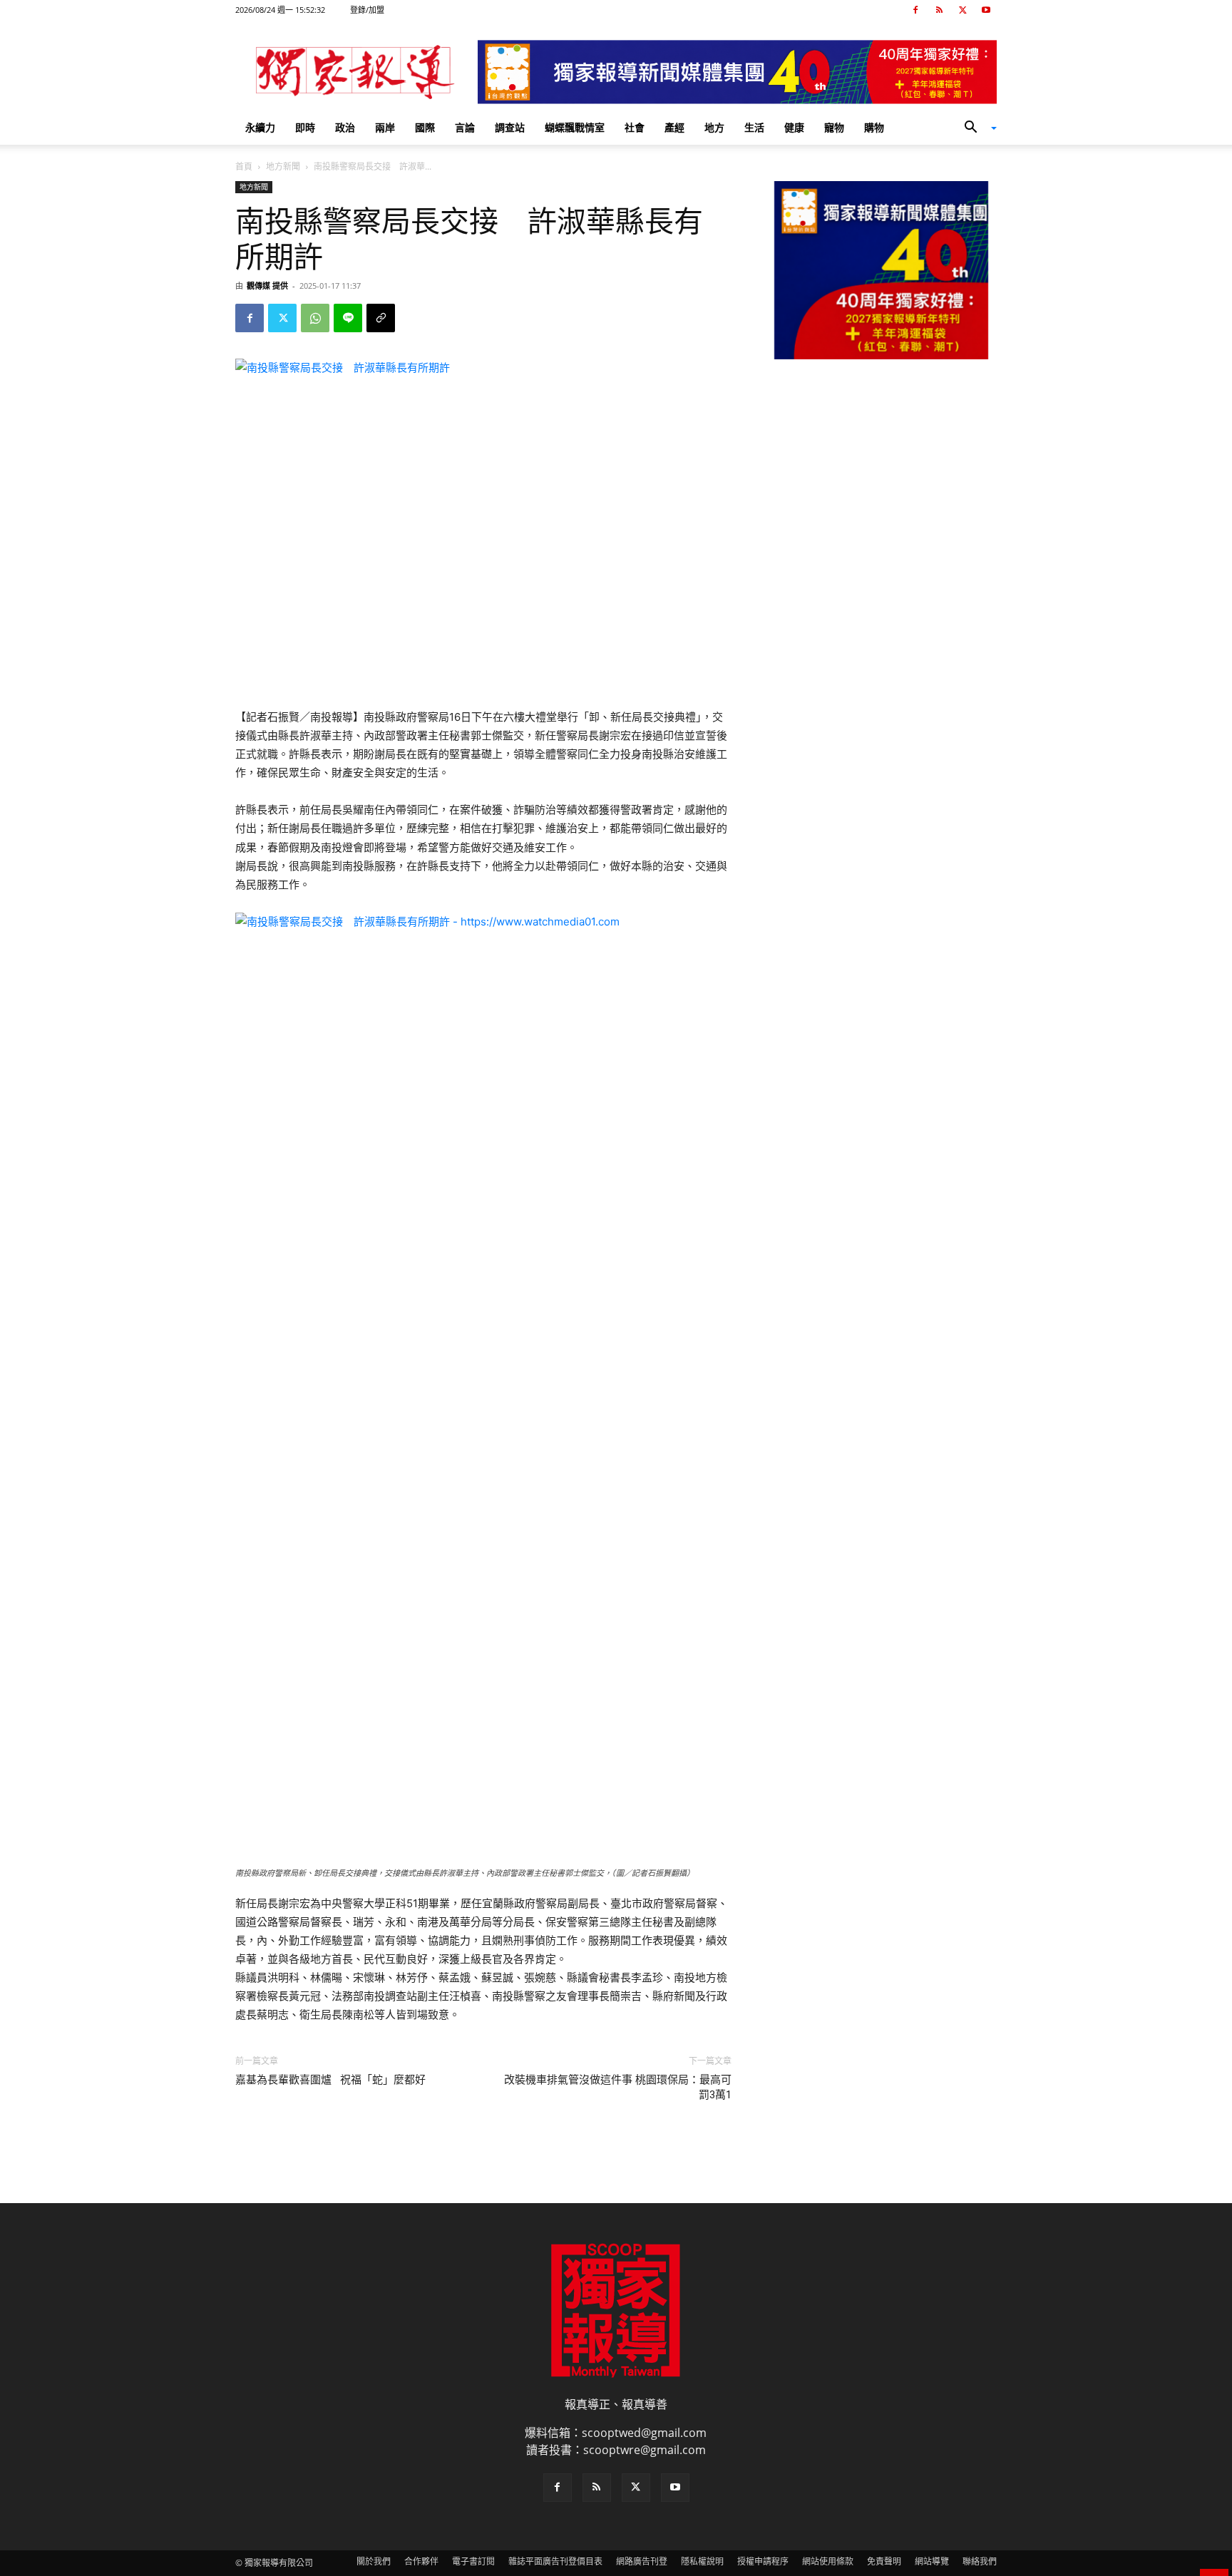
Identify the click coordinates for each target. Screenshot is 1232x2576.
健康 (794, 127)
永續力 (260, 127)
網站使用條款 (828, 2561)
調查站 (510, 127)
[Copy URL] (381, 318)
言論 (465, 127)
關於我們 (374, 2561)
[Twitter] (962, 10)
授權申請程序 (763, 2561)
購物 (874, 127)
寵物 (834, 127)
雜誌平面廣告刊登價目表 (555, 2561)
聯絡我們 (980, 2561)
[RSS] (939, 10)
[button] (975, 128)
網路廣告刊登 (642, 2561)
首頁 (244, 166)
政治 (345, 127)
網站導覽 (932, 2561)
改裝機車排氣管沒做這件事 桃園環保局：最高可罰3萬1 (618, 2087)
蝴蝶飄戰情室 (575, 127)
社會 (635, 127)
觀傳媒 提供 (267, 286)
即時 (305, 127)
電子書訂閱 (473, 2561)
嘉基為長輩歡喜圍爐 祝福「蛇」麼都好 (330, 2080)
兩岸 (385, 127)
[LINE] (348, 318)
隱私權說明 (702, 2561)
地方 (714, 127)
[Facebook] (915, 10)
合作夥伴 (421, 2561)
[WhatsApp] (315, 318)
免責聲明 (884, 2561)
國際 (425, 127)
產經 (674, 127)
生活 (754, 127)
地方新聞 (283, 166)
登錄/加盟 (367, 10)
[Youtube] (986, 10)
